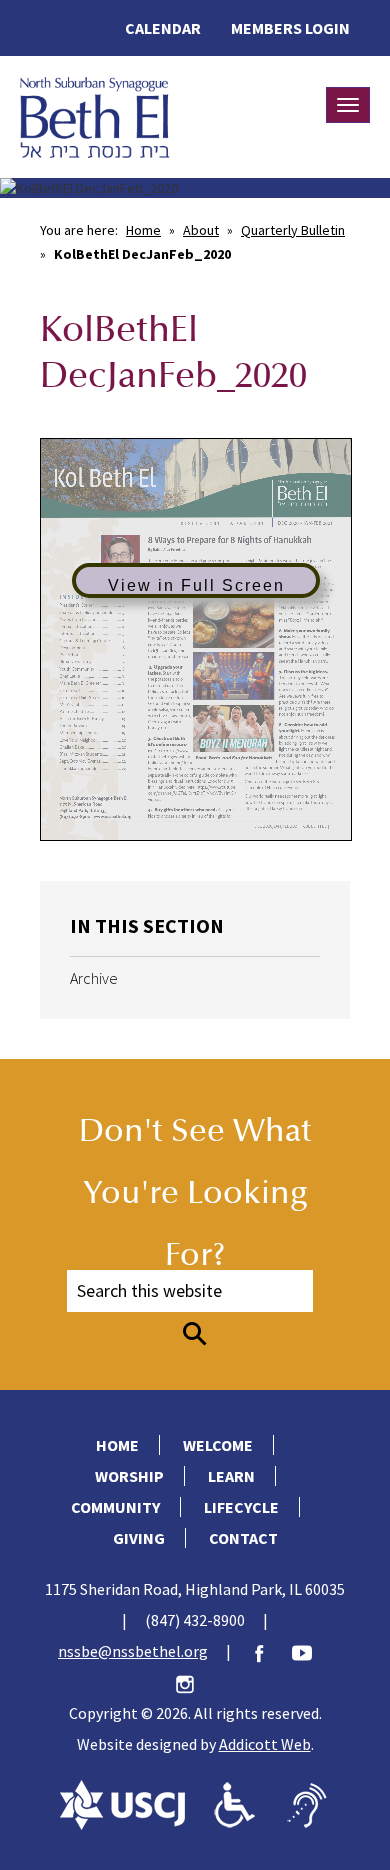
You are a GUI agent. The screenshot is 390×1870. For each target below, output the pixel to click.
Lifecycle (241, 1507)
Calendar (163, 28)
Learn (231, 1476)
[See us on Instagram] (195, 1682)
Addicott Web (265, 1744)
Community (115, 1507)
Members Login (290, 28)
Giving (139, 1538)
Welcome (218, 1445)
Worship (129, 1476)
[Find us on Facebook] (269, 1651)
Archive (94, 978)
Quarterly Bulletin (293, 230)
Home (143, 230)
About (201, 230)
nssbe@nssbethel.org (133, 1651)
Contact (243, 1538)
